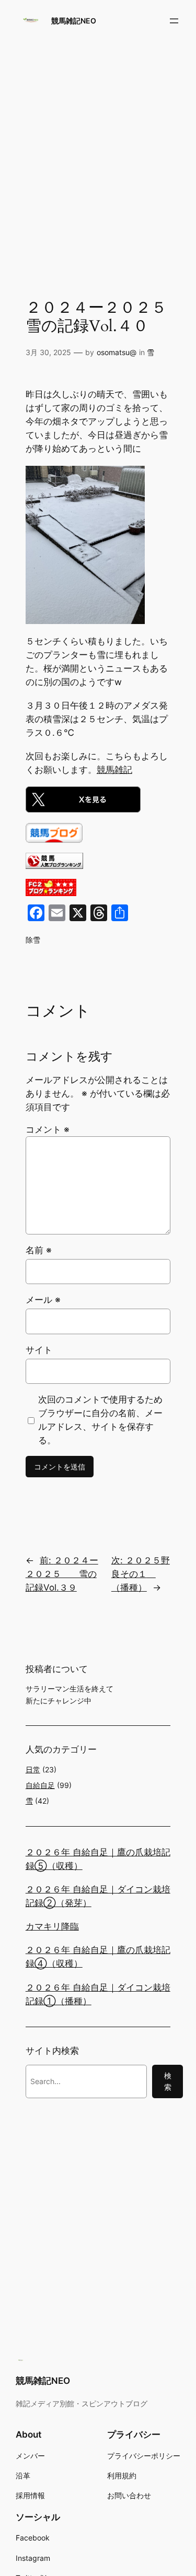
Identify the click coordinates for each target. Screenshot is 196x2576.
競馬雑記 (114, 770)
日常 (33, 1769)
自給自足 (40, 1785)
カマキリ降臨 (52, 1926)
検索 (168, 2081)
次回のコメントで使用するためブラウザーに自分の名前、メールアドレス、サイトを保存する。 (100, 1420)
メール (43, 1300)
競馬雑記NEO (74, 21)
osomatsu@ (117, 352)
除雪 (33, 940)
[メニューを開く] (174, 21)
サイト (39, 1350)
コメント (48, 1130)
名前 (39, 1250)
